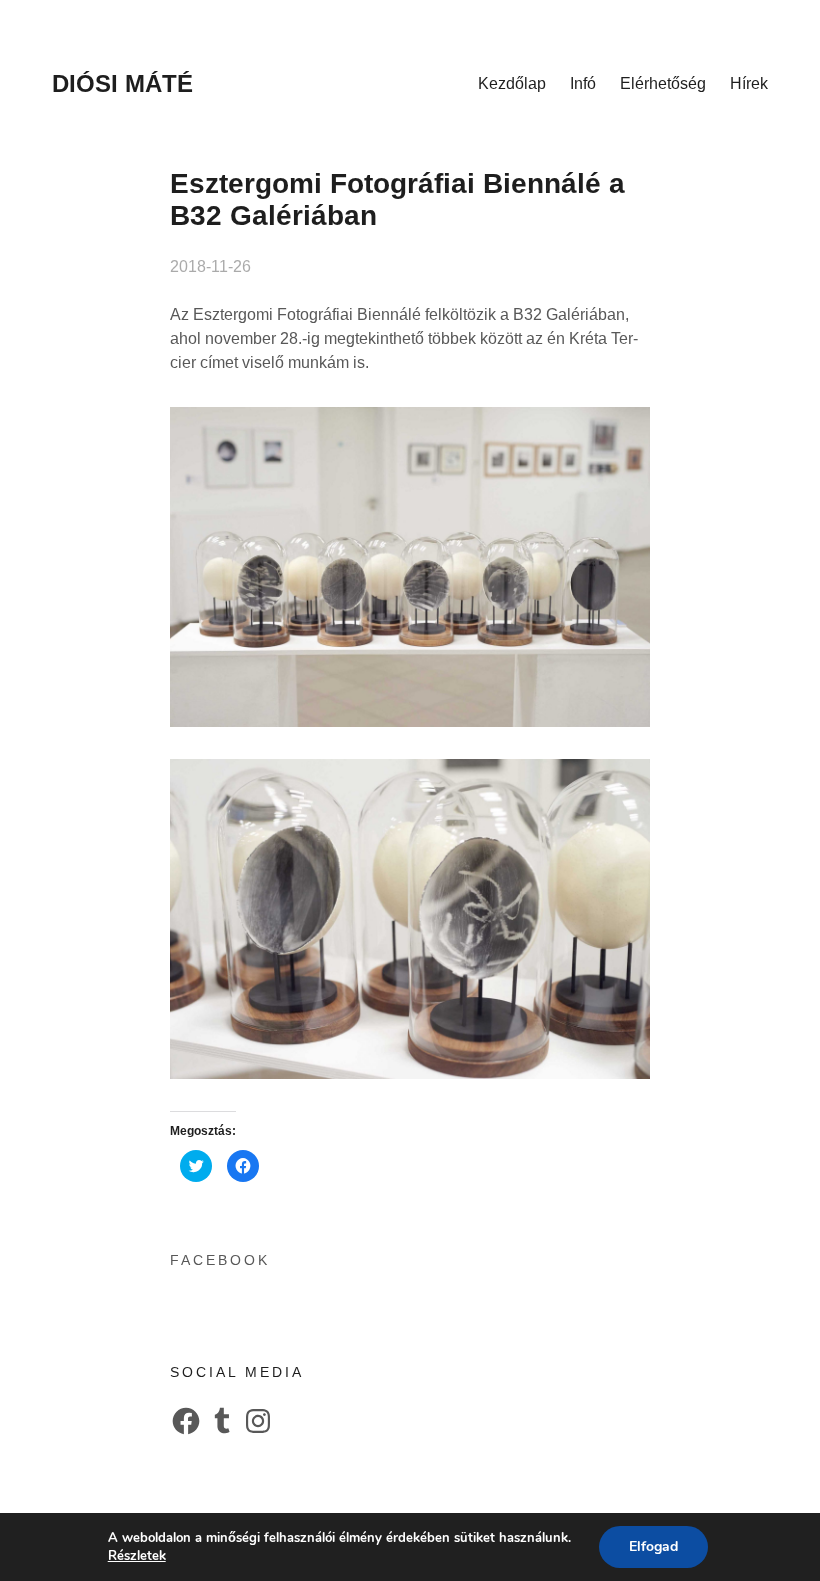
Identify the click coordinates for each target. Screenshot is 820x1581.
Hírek (749, 83)
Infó (583, 83)
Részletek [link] (137, 1556)
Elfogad (653, 1546)
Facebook (220, 1260)
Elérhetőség (663, 83)
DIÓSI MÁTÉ (122, 83)
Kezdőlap (512, 83)
